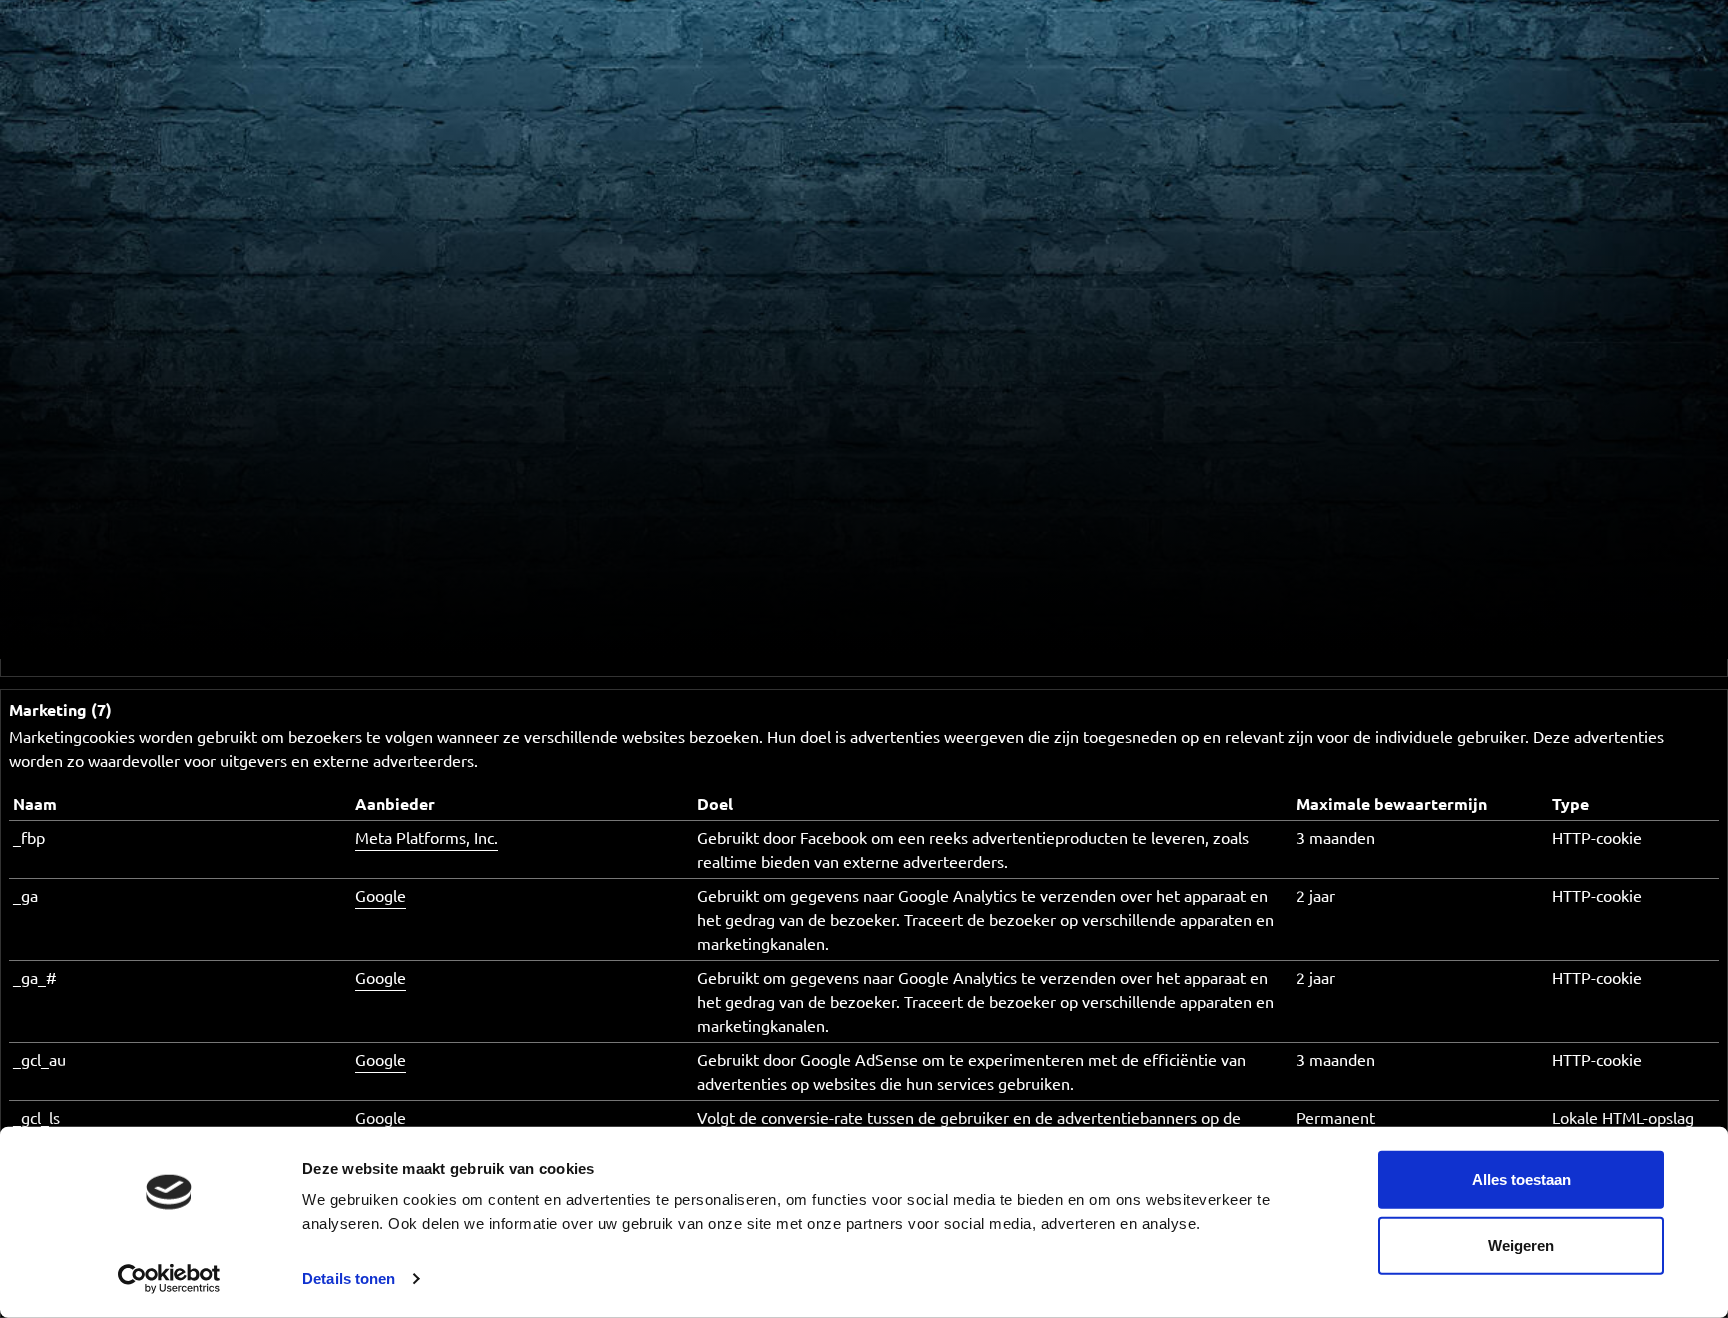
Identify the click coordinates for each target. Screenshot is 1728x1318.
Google (380, 895)
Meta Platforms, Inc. (426, 837)
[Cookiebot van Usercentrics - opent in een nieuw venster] (169, 1279)
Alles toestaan (1521, 1179)
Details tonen (348, 1278)
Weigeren (1521, 1244)
